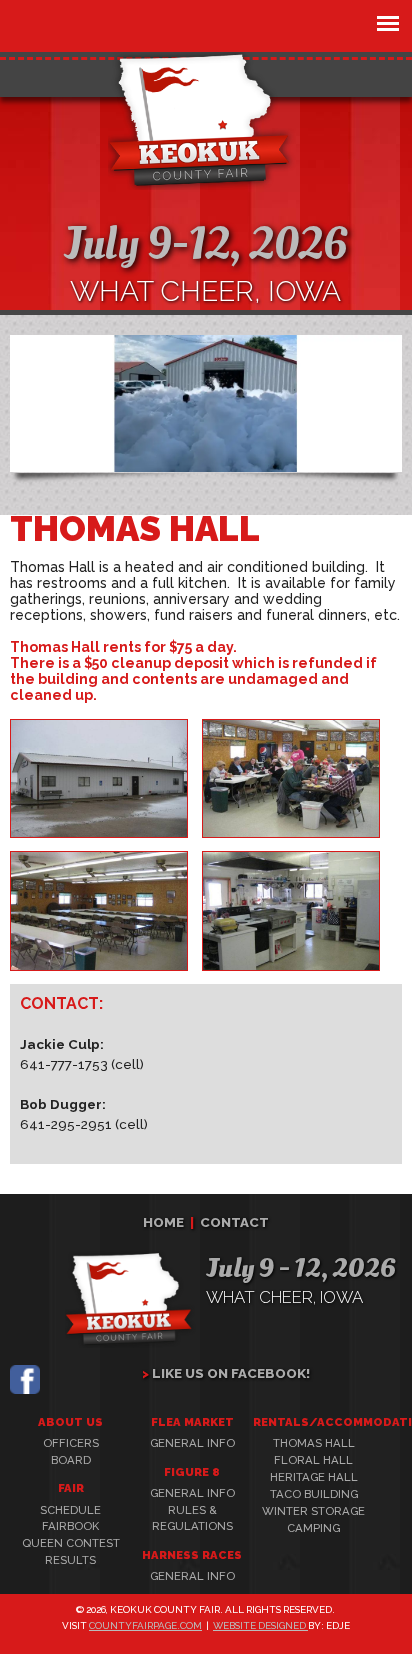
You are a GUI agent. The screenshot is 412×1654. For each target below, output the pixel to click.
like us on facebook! (231, 1373)
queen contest (71, 1543)
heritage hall (314, 1477)
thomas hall (314, 1443)
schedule (70, 1510)
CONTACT (234, 1222)
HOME (163, 1222)
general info (192, 1443)
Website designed (260, 1625)
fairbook (70, 1526)
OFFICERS (71, 1443)
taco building (314, 1494)
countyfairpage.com (145, 1625)
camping (313, 1528)
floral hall (313, 1460)
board (71, 1460)
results (70, 1560)
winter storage (313, 1511)
